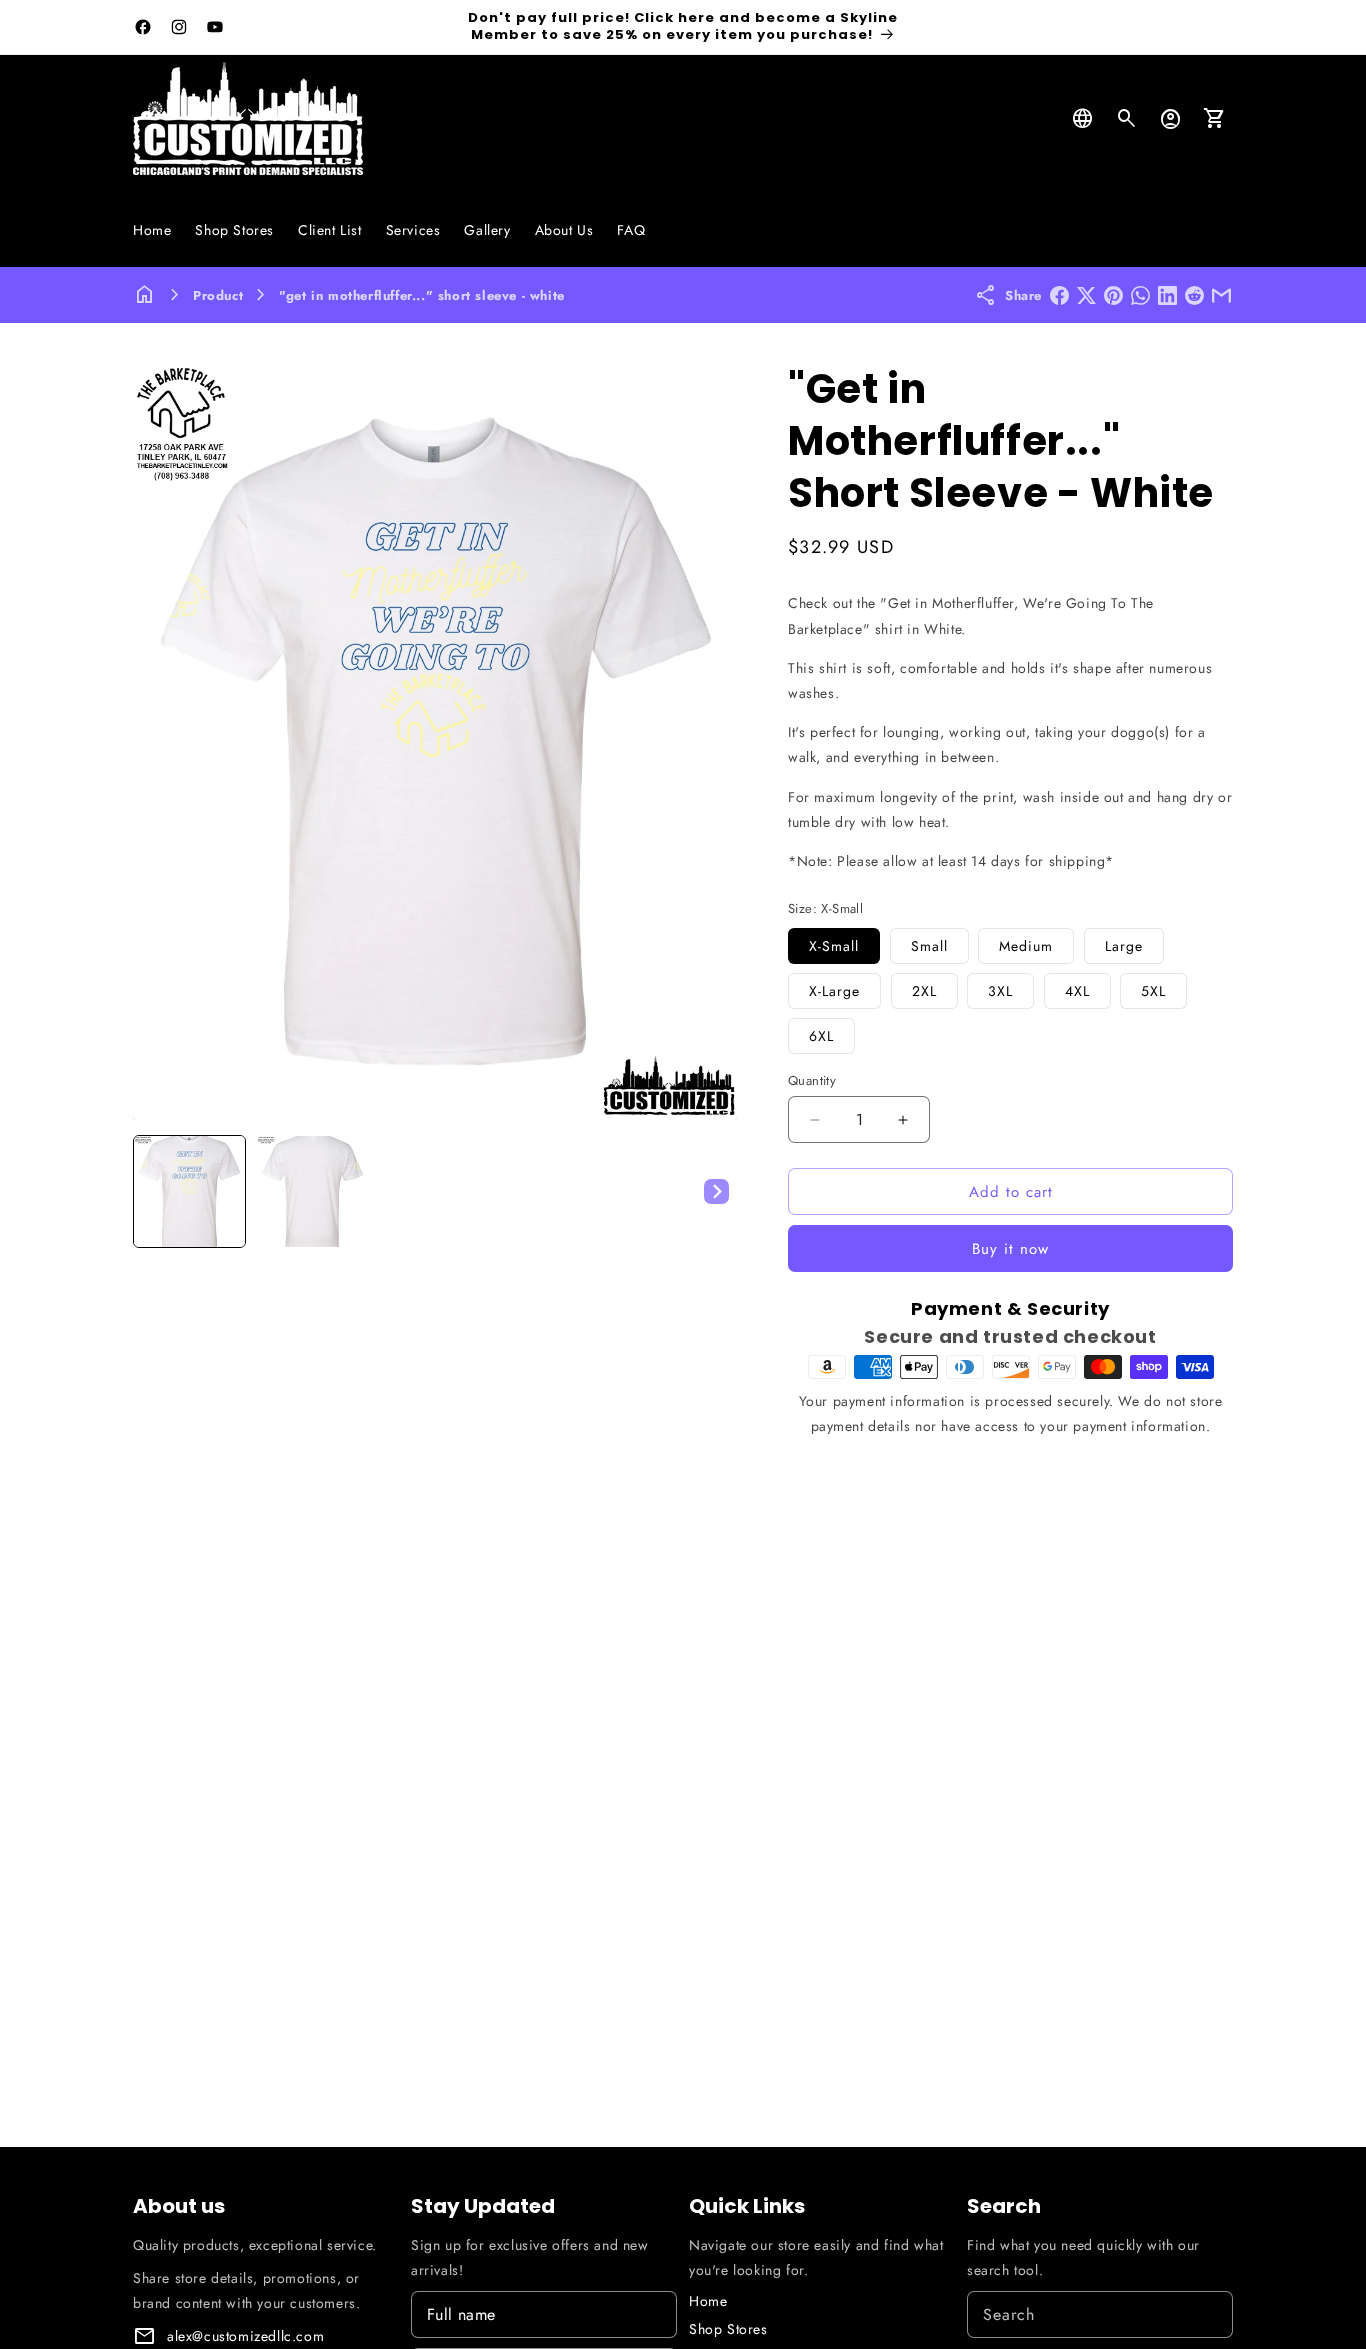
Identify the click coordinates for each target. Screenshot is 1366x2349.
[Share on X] (1086, 295)
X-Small (834, 946)
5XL (1153, 991)
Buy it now (1010, 1249)
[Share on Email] (1221, 295)
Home (708, 2301)
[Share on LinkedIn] (1167, 295)
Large (1124, 946)
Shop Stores (728, 2329)
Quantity (812, 1080)
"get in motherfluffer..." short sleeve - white (422, 295)
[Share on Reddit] (1194, 295)
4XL (1077, 991)
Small (929, 946)
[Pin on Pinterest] (1113, 295)
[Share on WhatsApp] (1140, 295)
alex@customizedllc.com (245, 2336)
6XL (821, 1036)
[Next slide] (716, 1191)
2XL (924, 991)
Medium (1026, 946)
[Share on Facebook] (1059, 295)
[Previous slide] (155, 1191)
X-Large (834, 991)
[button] (1127, 119)
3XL (1000, 991)
